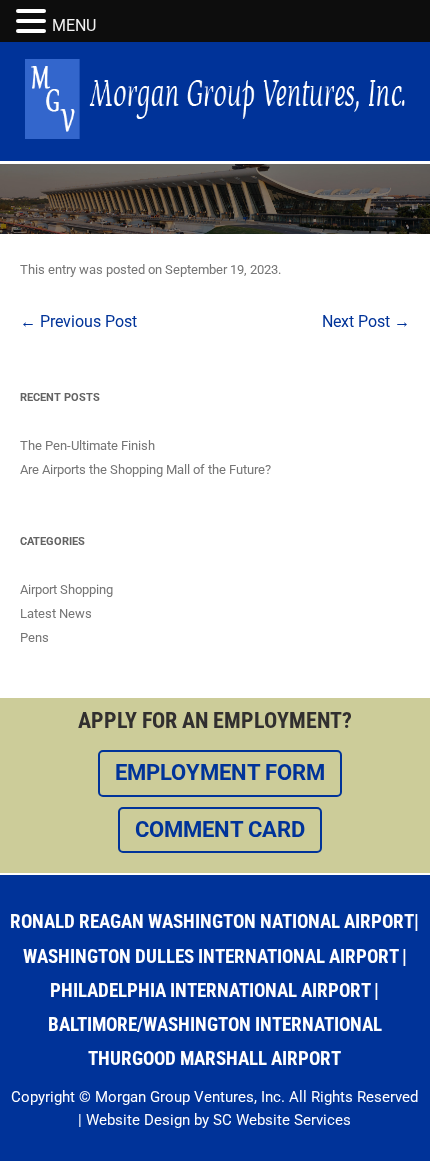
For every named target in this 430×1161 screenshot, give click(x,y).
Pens (34, 637)
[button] (34, 22)
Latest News (56, 613)
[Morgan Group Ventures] (215, 133)
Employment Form (220, 772)
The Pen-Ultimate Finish (87, 445)
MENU (74, 25)
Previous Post (78, 321)
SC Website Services (282, 1120)
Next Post (366, 321)
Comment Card (220, 829)
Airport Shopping (66, 589)
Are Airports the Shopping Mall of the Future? (145, 469)
